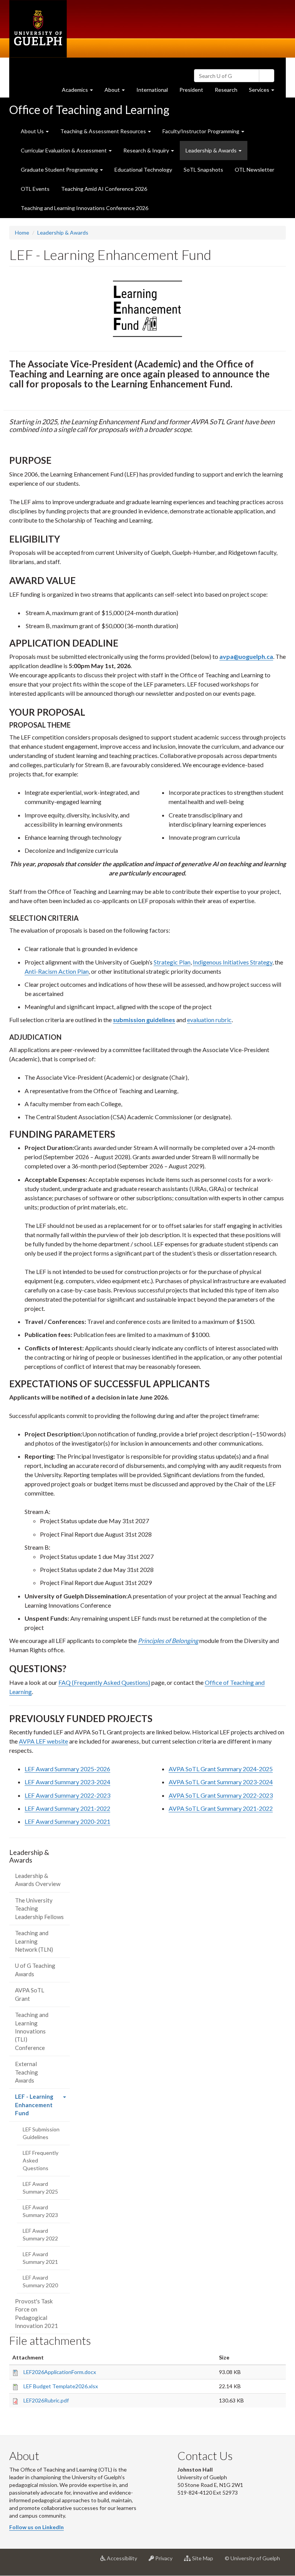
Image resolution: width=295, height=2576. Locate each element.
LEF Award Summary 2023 (40, 2211)
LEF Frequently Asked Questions (41, 2160)
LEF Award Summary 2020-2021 (67, 1821)
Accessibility (124, 2561)
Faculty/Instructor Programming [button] (201, 131)
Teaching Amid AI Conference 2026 (104, 189)
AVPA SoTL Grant (30, 1994)
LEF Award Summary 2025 (40, 2188)
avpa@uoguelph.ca (246, 656)
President (191, 90)
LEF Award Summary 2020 (40, 2281)
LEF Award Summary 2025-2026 (67, 1769)
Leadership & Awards (63, 232)
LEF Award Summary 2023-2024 (67, 1782)
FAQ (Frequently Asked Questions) (104, 1682)
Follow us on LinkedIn (36, 2527)
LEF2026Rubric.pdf (46, 2400)
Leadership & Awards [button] (212, 150)
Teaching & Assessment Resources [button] (104, 131)
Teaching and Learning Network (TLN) (34, 1941)
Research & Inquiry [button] (147, 150)
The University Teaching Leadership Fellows (39, 1908)
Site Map (205, 2561)
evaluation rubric (209, 1020)
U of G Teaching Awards (35, 1970)
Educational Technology (143, 170)
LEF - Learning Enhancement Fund (34, 2107)
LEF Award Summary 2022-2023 (67, 1795)
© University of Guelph (252, 2558)
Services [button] (264, 92)
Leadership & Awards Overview (38, 1880)
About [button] (118, 92)
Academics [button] (80, 92)
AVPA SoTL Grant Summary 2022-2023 (221, 1795)
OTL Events (35, 189)
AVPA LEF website (43, 1741)
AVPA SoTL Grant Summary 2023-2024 (221, 1782)
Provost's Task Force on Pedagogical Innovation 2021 (36, 2313)
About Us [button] (33, 131)
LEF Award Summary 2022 (40, 2234)
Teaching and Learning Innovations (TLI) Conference (32, 2031)
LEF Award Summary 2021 (40, 2258)
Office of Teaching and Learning (89, 109)
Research (229, 92)
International (152, 90)
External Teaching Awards (27, 2072)
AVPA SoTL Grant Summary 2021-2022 (221, 1808)
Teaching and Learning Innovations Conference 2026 (85, 208)
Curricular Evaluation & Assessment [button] (64, 150)
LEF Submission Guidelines (41, 2133)
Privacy (166, 2561)
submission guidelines (144, 1020)
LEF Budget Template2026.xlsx (61, 2386)
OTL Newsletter (254, 170)
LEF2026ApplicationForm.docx (60, 2372)
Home (22, 232)
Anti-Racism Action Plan (57, 971)
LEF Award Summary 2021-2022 (67, 1808)
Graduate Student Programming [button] (60, 170)
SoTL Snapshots (203, 170)
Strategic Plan (172, 962)
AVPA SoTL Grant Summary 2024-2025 (221, 1769)
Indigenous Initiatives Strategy (233, 962)
